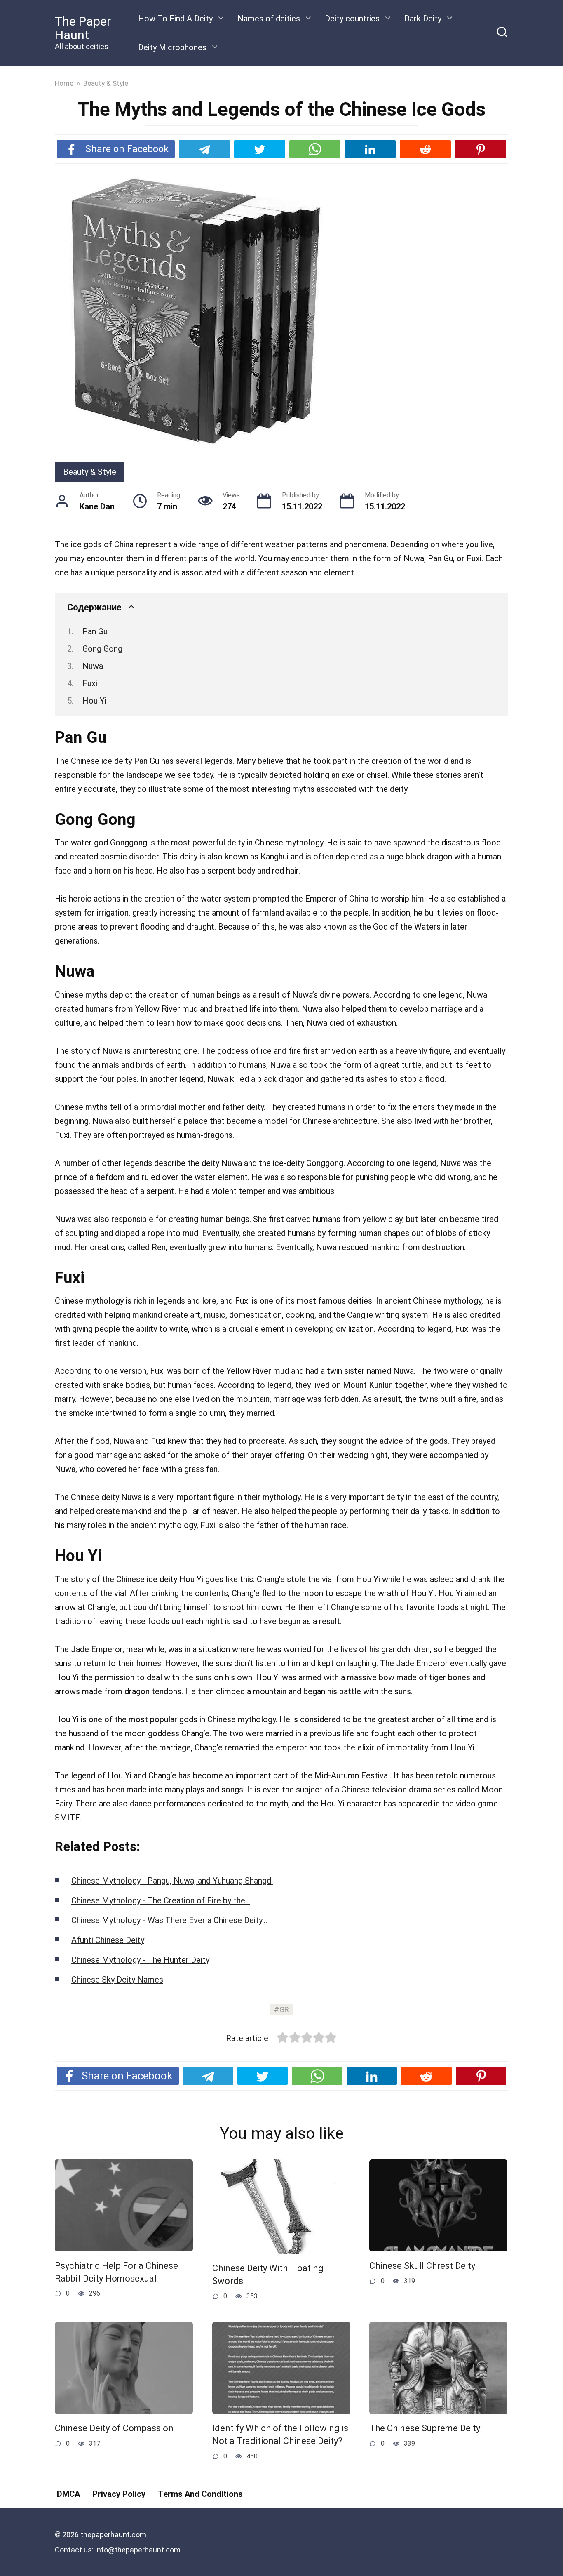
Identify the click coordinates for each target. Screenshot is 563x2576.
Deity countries (352, 19)
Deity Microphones (172, 47)
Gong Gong (102, 649)
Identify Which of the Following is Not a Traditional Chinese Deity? (280, 2435)
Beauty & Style (90, 472)
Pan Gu (95, 631)
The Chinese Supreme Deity (425, 2428)
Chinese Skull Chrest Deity (422, 2266)
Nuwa (93, 666)
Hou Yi (94, 701)
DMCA (68, 2494)
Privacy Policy (119, 2494)
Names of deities (269, 19)
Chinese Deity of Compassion (114, 2428)
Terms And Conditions (200, 2494)
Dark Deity (423, 19)
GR (284, 2010)
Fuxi (90, 683)
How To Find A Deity (175, 19)
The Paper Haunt (83, 28)
